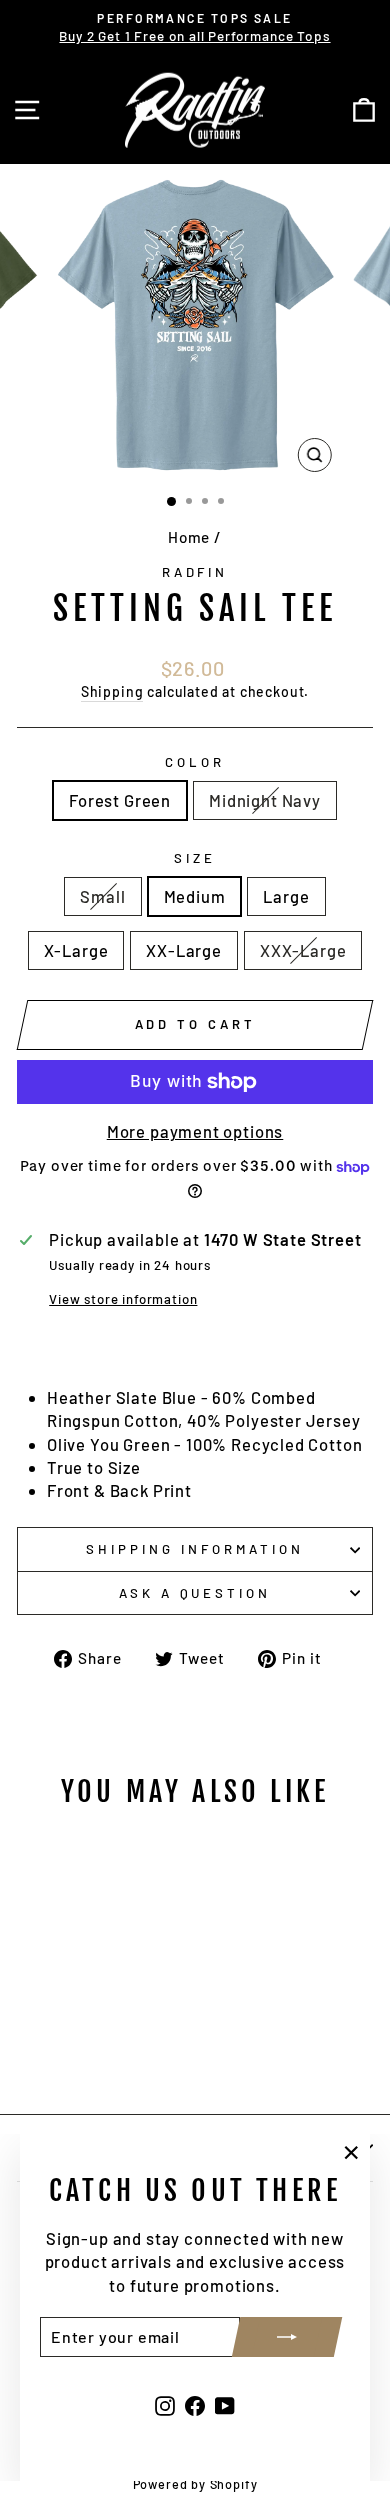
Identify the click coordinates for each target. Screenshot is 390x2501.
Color (195, 762)
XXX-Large (303, 950)
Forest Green (120, 800)
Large (286, 896)
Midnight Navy (265, 800)
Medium (195, 896)
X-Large (76, 950)
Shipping (112, 691)
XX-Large (184, 950)
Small (102, 896)
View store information (123, 1299)
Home (189, 537)
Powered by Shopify (195, 2484)
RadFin (195, 572)
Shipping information (195, 1549)
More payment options (195, 1131)
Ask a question (195, 1593)
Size (195, 858)
